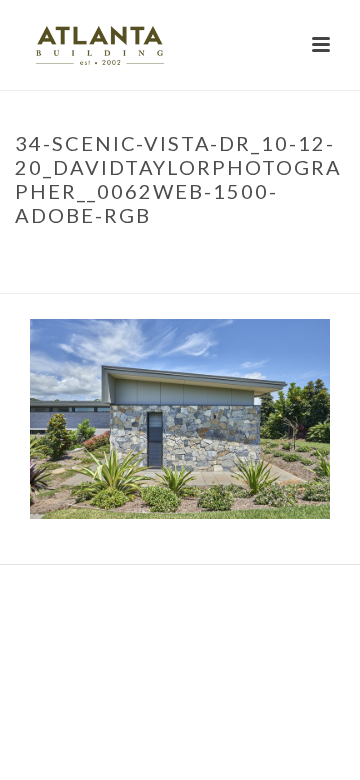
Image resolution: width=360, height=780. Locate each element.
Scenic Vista (183, 257)
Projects (99, 257)
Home (37, 257)
